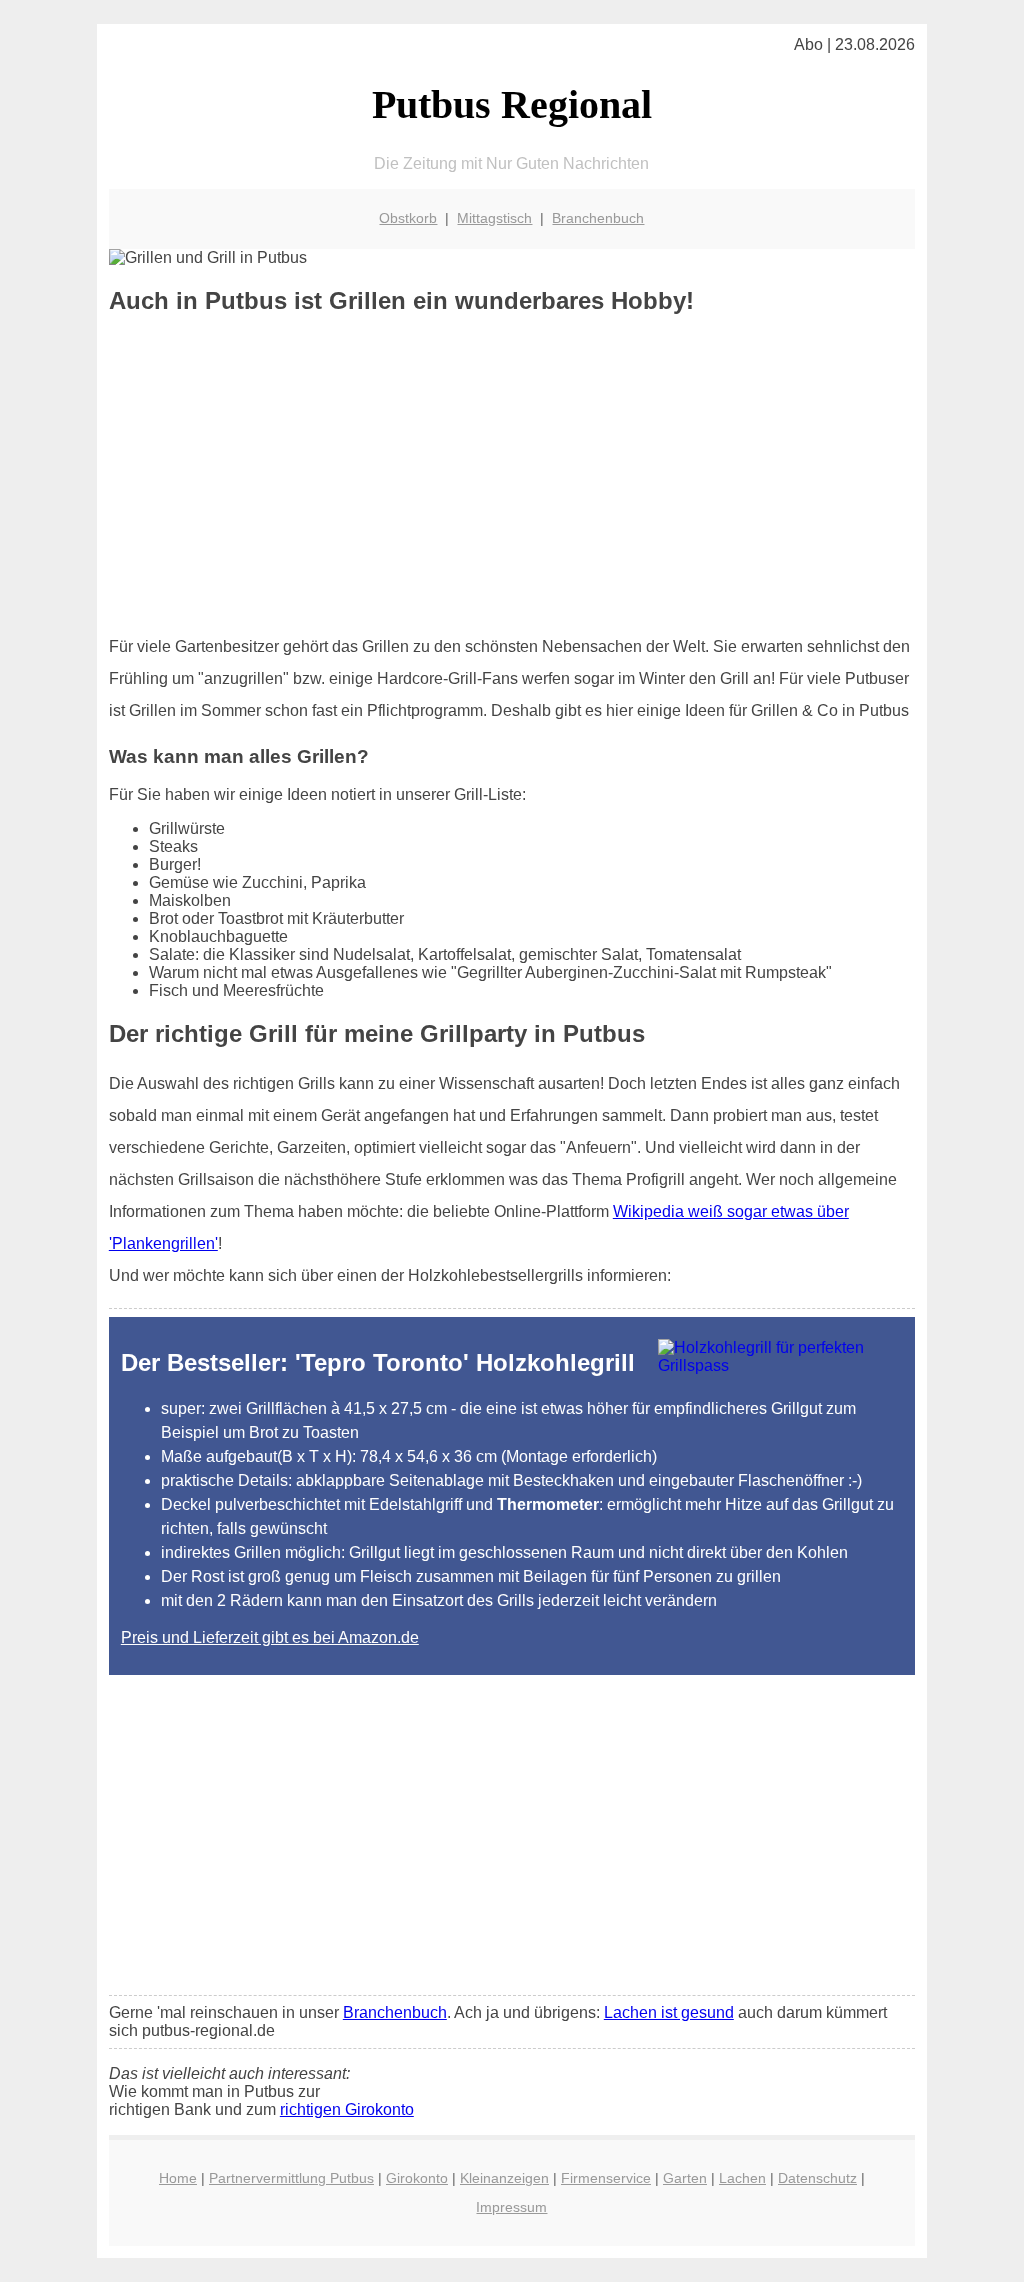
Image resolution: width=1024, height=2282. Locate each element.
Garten (685, 2178)
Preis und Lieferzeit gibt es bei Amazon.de (270, 1637)
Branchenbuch (598, 218)
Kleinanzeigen (504, 2178)
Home (178, 2178)
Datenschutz (817, 2178)
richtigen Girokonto (347, 2109)
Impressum (511, 2207)
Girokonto (417, 2178)
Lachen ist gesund (669, 2012)
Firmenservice (606, 2178)
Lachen (742, 2178)
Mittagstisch (494, 218)
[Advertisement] (512, 475)
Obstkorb (408, 218)
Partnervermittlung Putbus (291, 2178)
